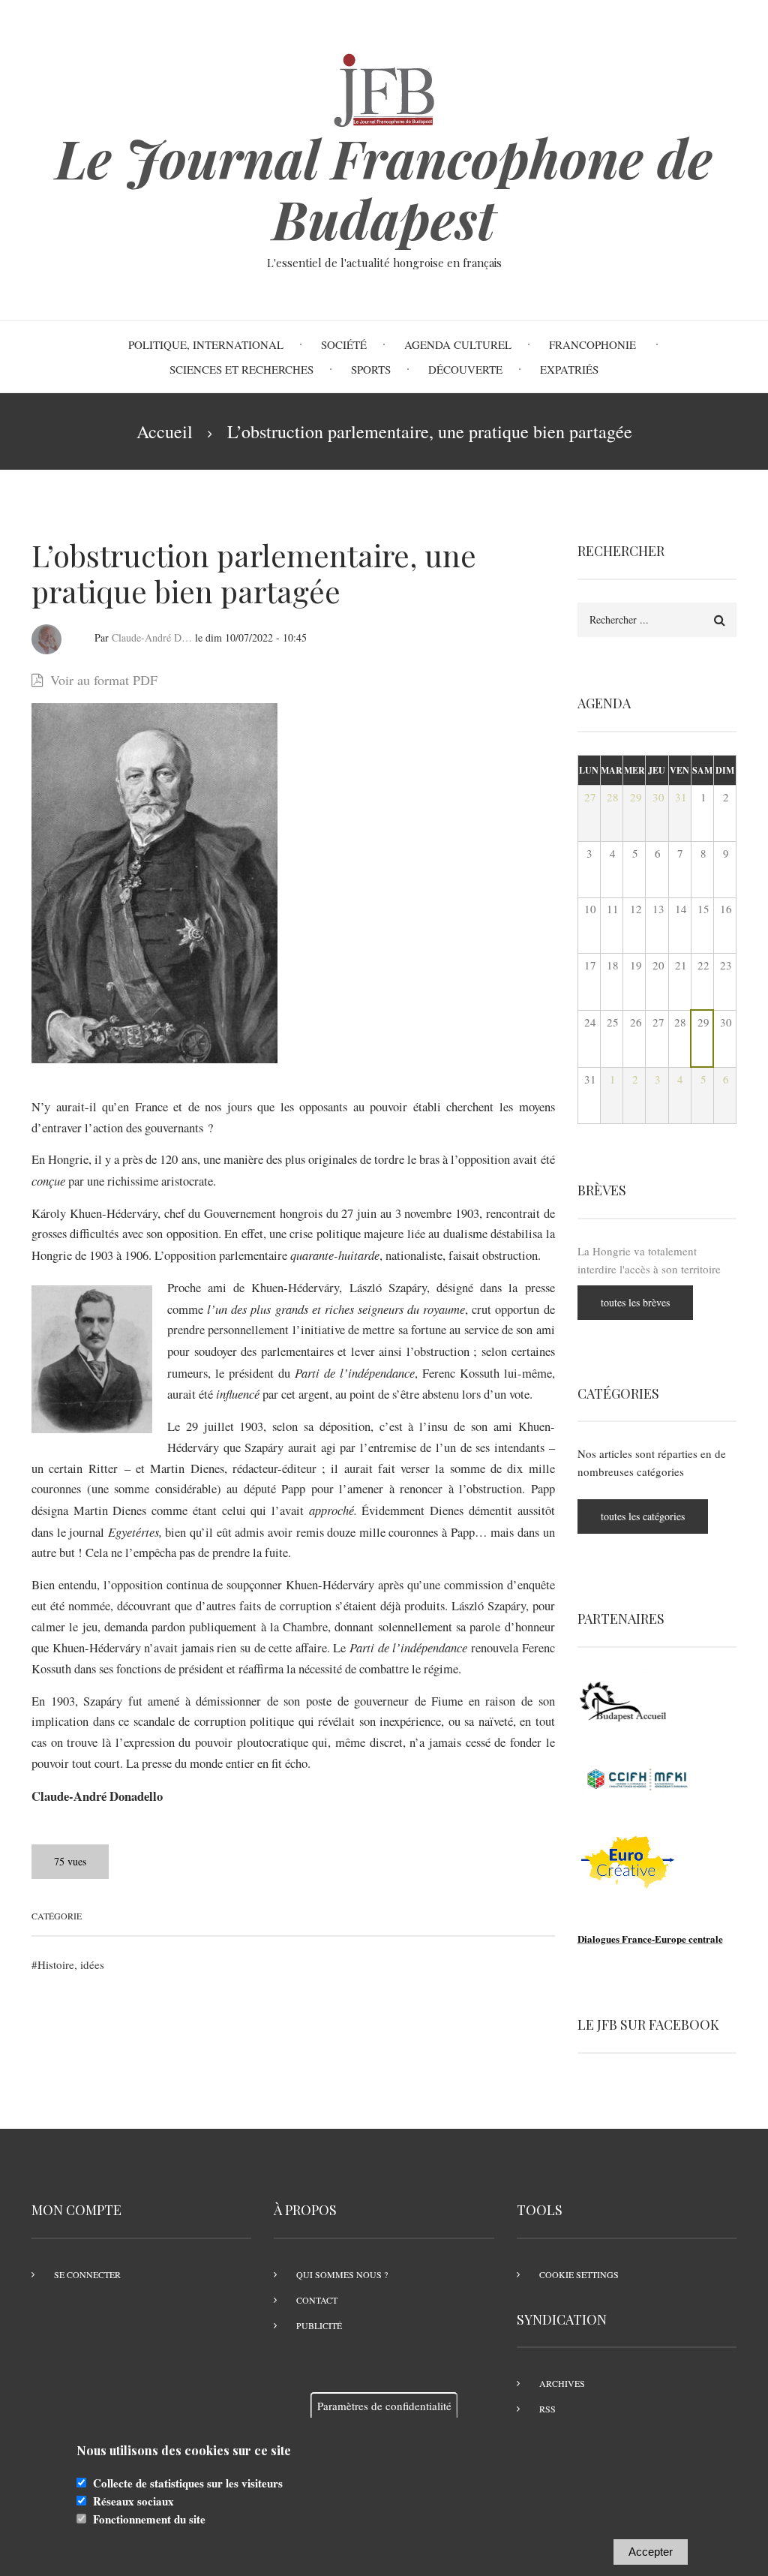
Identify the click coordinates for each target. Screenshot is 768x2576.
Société (344, 344)
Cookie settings (579, 2274)
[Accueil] (384, 88)
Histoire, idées (71, 1964)
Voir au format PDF (104, 680)
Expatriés (569, 369)
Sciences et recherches (241, 369)
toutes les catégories (643, 1516)
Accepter (651, 2552)
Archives (562, 2383)
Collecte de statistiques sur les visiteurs (188, 2483)
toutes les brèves (635, 1302)
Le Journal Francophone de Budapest (384, 188)
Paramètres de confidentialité (384, 2406)
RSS (547, 2409)
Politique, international (206, 344)
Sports (371, 369)
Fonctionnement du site (149, 2519)
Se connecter (87, 2274)
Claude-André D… (152, 637)
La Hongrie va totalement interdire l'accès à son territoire (649, 1260)
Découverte (465, 369)
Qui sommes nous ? (342, 2274)
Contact (317, 2300)
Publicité (319, 2325)
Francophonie (594, 344)
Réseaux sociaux (133, 2501)
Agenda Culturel (458, 344)
